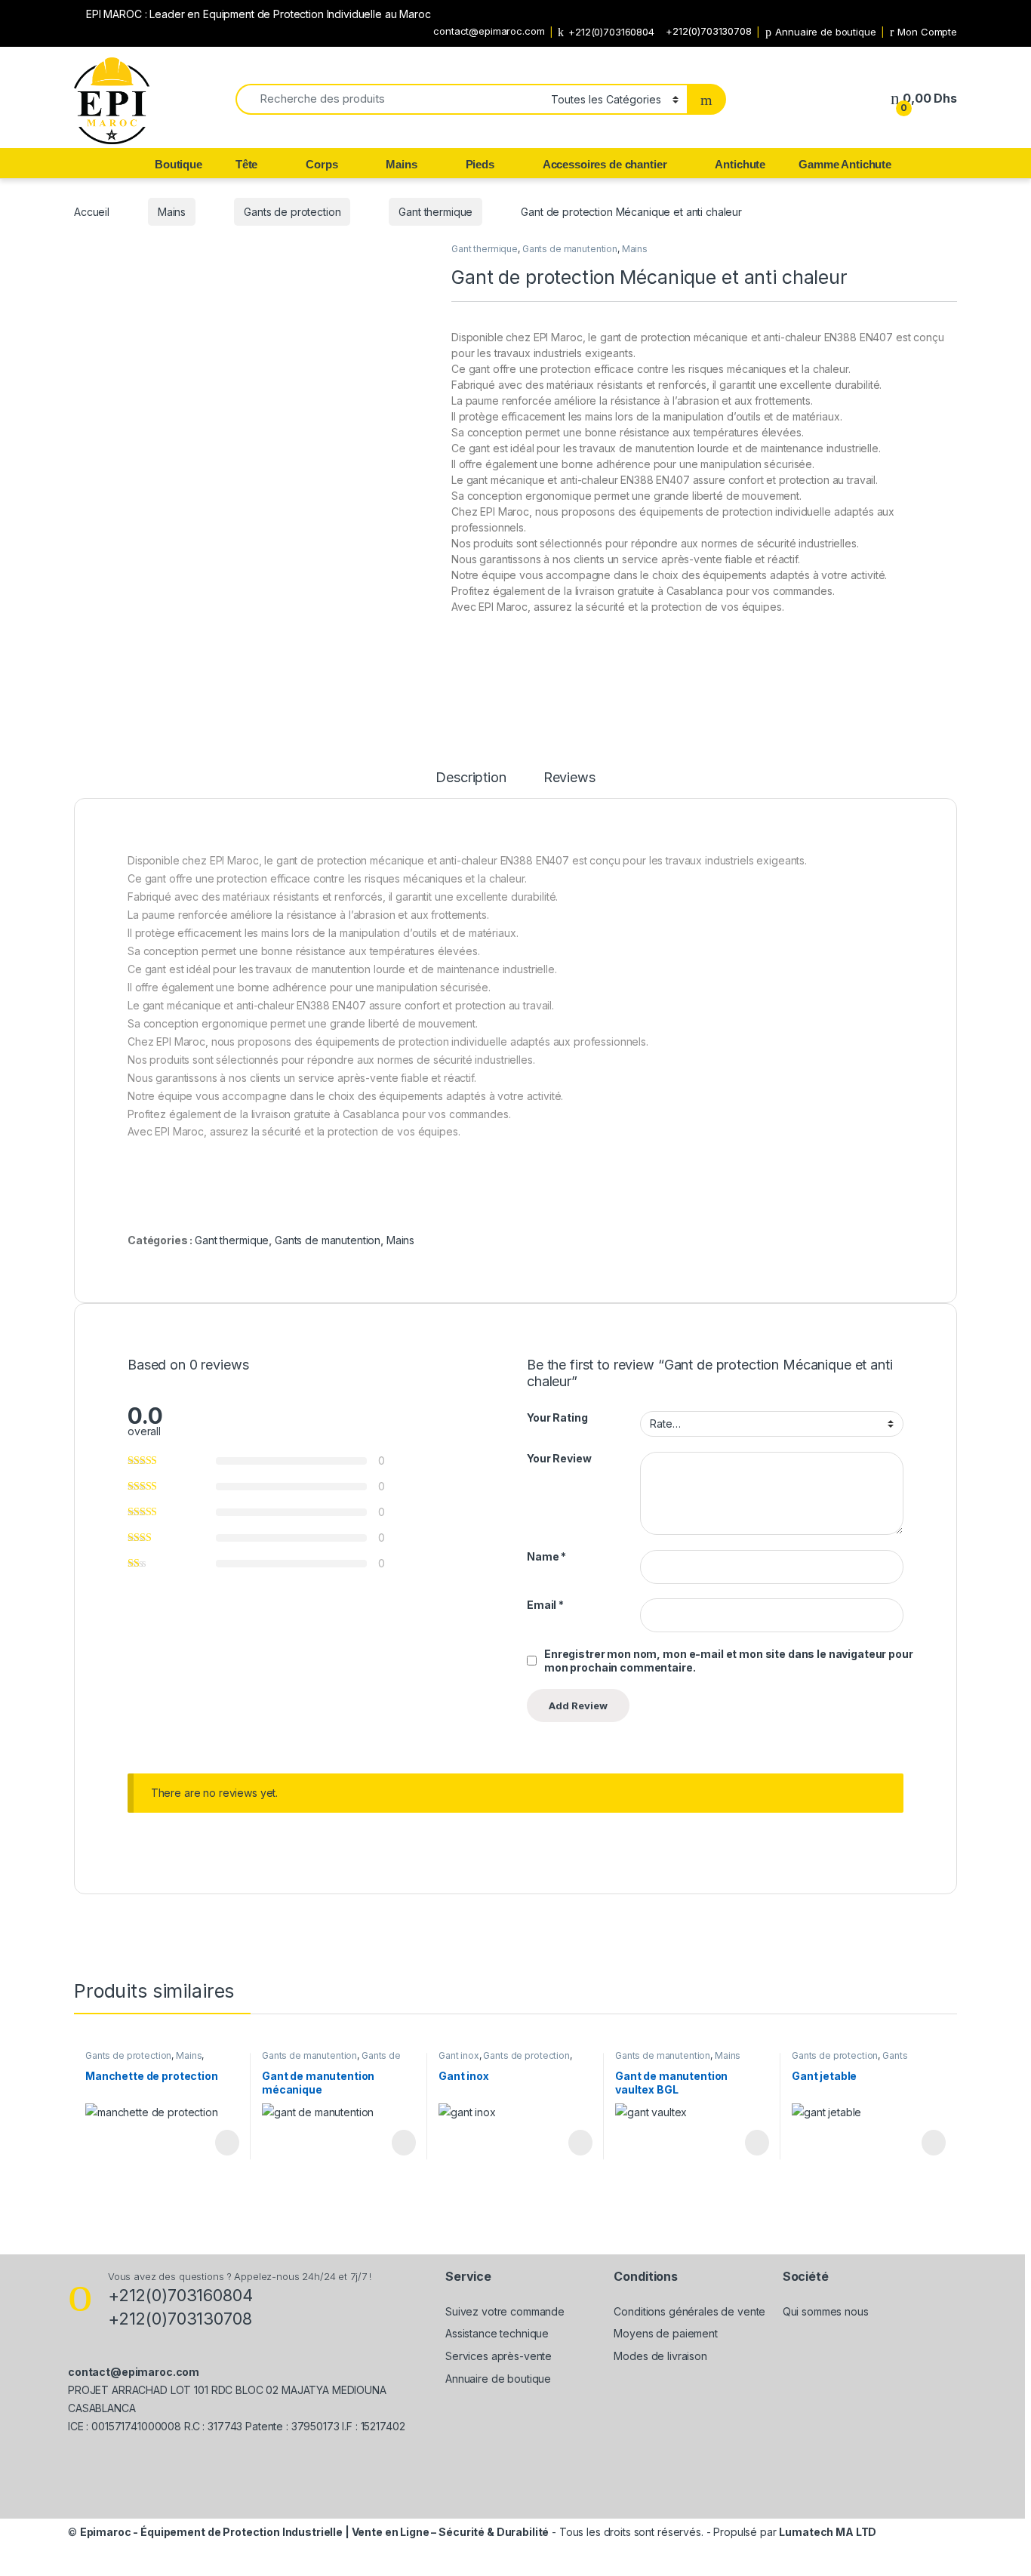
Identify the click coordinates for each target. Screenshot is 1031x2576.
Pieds (480, 164)
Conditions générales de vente (689, 2311)
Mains (401, 164)
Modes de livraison (660, 2356)
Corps (322, 164)
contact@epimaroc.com (489, 31)
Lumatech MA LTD (828, 2532)
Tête (246, 164)
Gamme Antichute (845, 164)
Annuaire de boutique (825, 32)
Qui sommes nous (826, 2311)
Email (545, 1605)
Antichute (740, 164)
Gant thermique (435, 212)
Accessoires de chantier (605, 164)
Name (546, 1556)
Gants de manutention (570, 249)
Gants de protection (292, 212)
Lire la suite (227, 2143)
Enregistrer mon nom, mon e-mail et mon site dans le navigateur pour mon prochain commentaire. (729, 1661)
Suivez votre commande (505, 2311)
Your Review (559, 1458)
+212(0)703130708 (709, 31)
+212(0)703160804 (611, 32)
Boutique (179, 164)
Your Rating (557, 1417)
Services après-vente (499, 2356)
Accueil (92, 212)
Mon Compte (927, 32)
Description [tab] (471, 778)
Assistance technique (497, 2333)
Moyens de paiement (665, 2333)
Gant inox (459, 2055)
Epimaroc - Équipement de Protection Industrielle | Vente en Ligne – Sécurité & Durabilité (315, 2532)
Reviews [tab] (569, 778)
